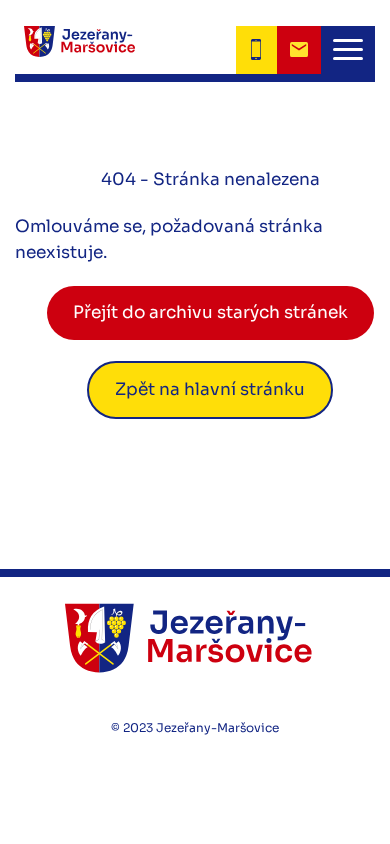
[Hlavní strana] (75, 50)
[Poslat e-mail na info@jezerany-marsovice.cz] (299, 50)
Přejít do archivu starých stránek (210, 312)
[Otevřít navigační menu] (348, 50)
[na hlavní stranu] (195, 637)
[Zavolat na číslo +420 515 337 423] (256, 50)
